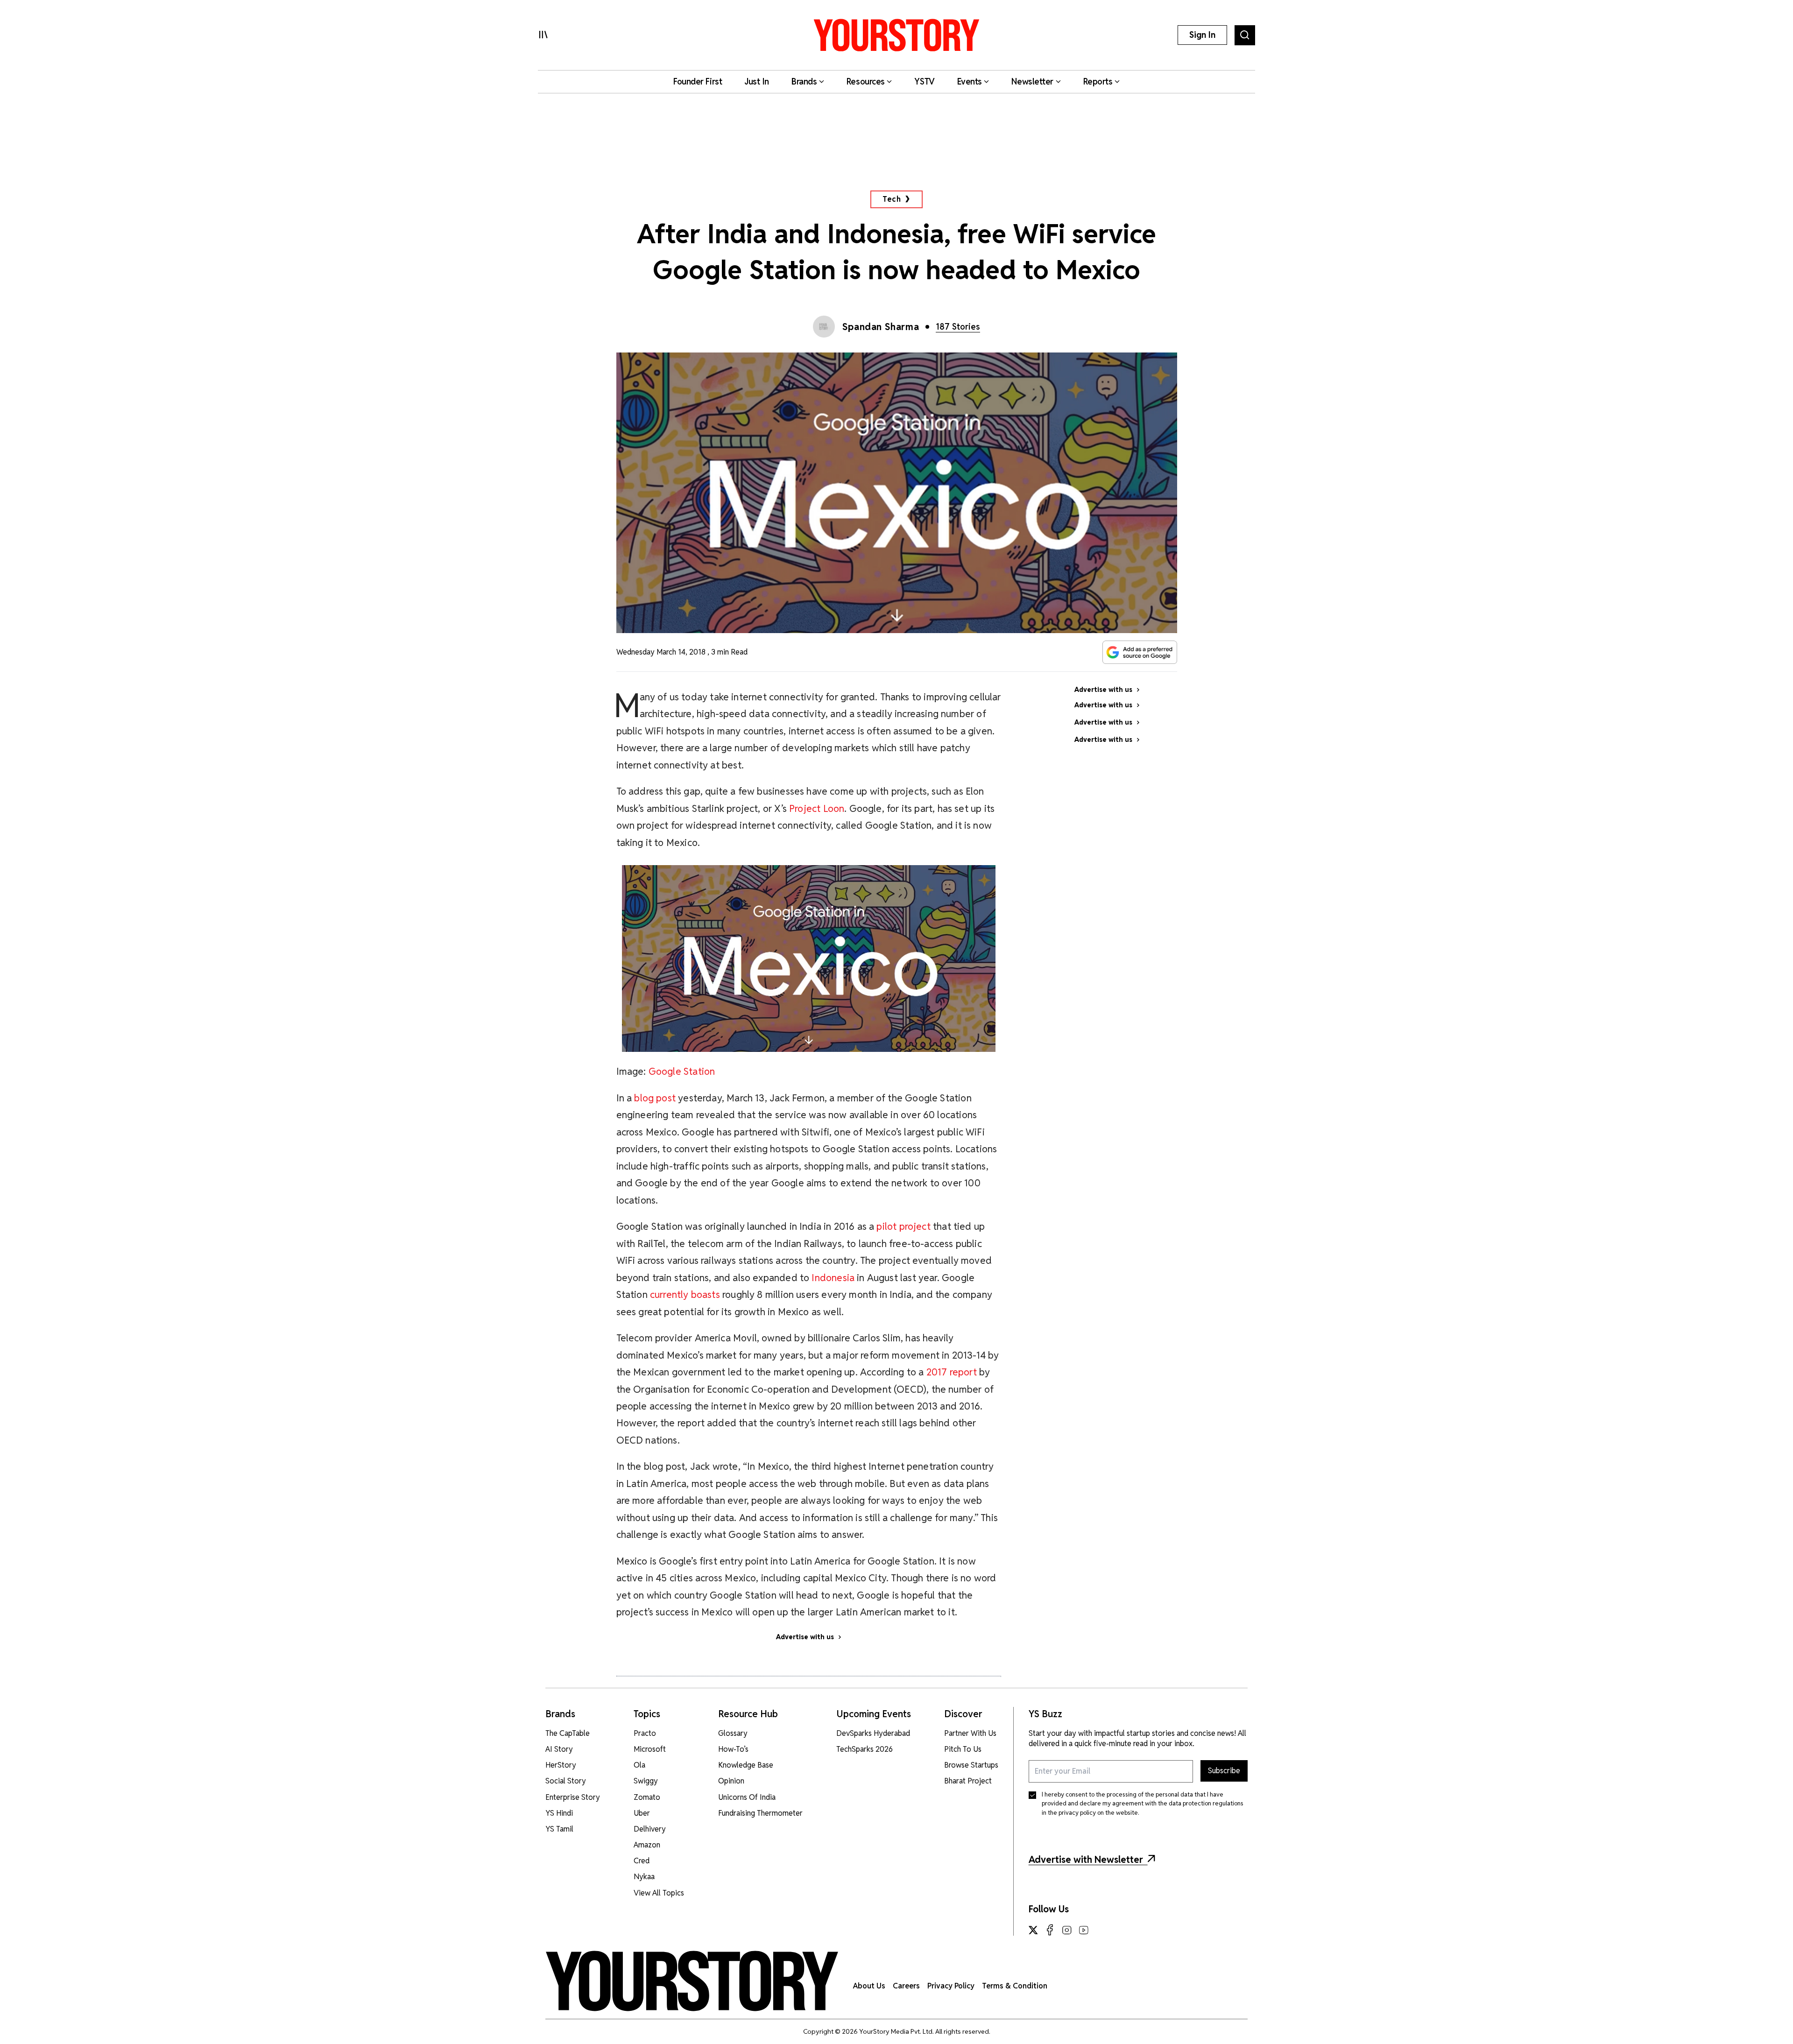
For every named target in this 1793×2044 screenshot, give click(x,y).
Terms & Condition (1015, 1986)
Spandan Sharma (881, 327)
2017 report (952, 1372)
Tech (892, 199)
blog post (655, 1098)
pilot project (903, 1226)
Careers (906, 1986)
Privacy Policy (951, 1986)
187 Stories (958, 327)
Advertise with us (805, 1637)
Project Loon (817, 808)
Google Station (682, 1071)
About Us (869, 1986)
